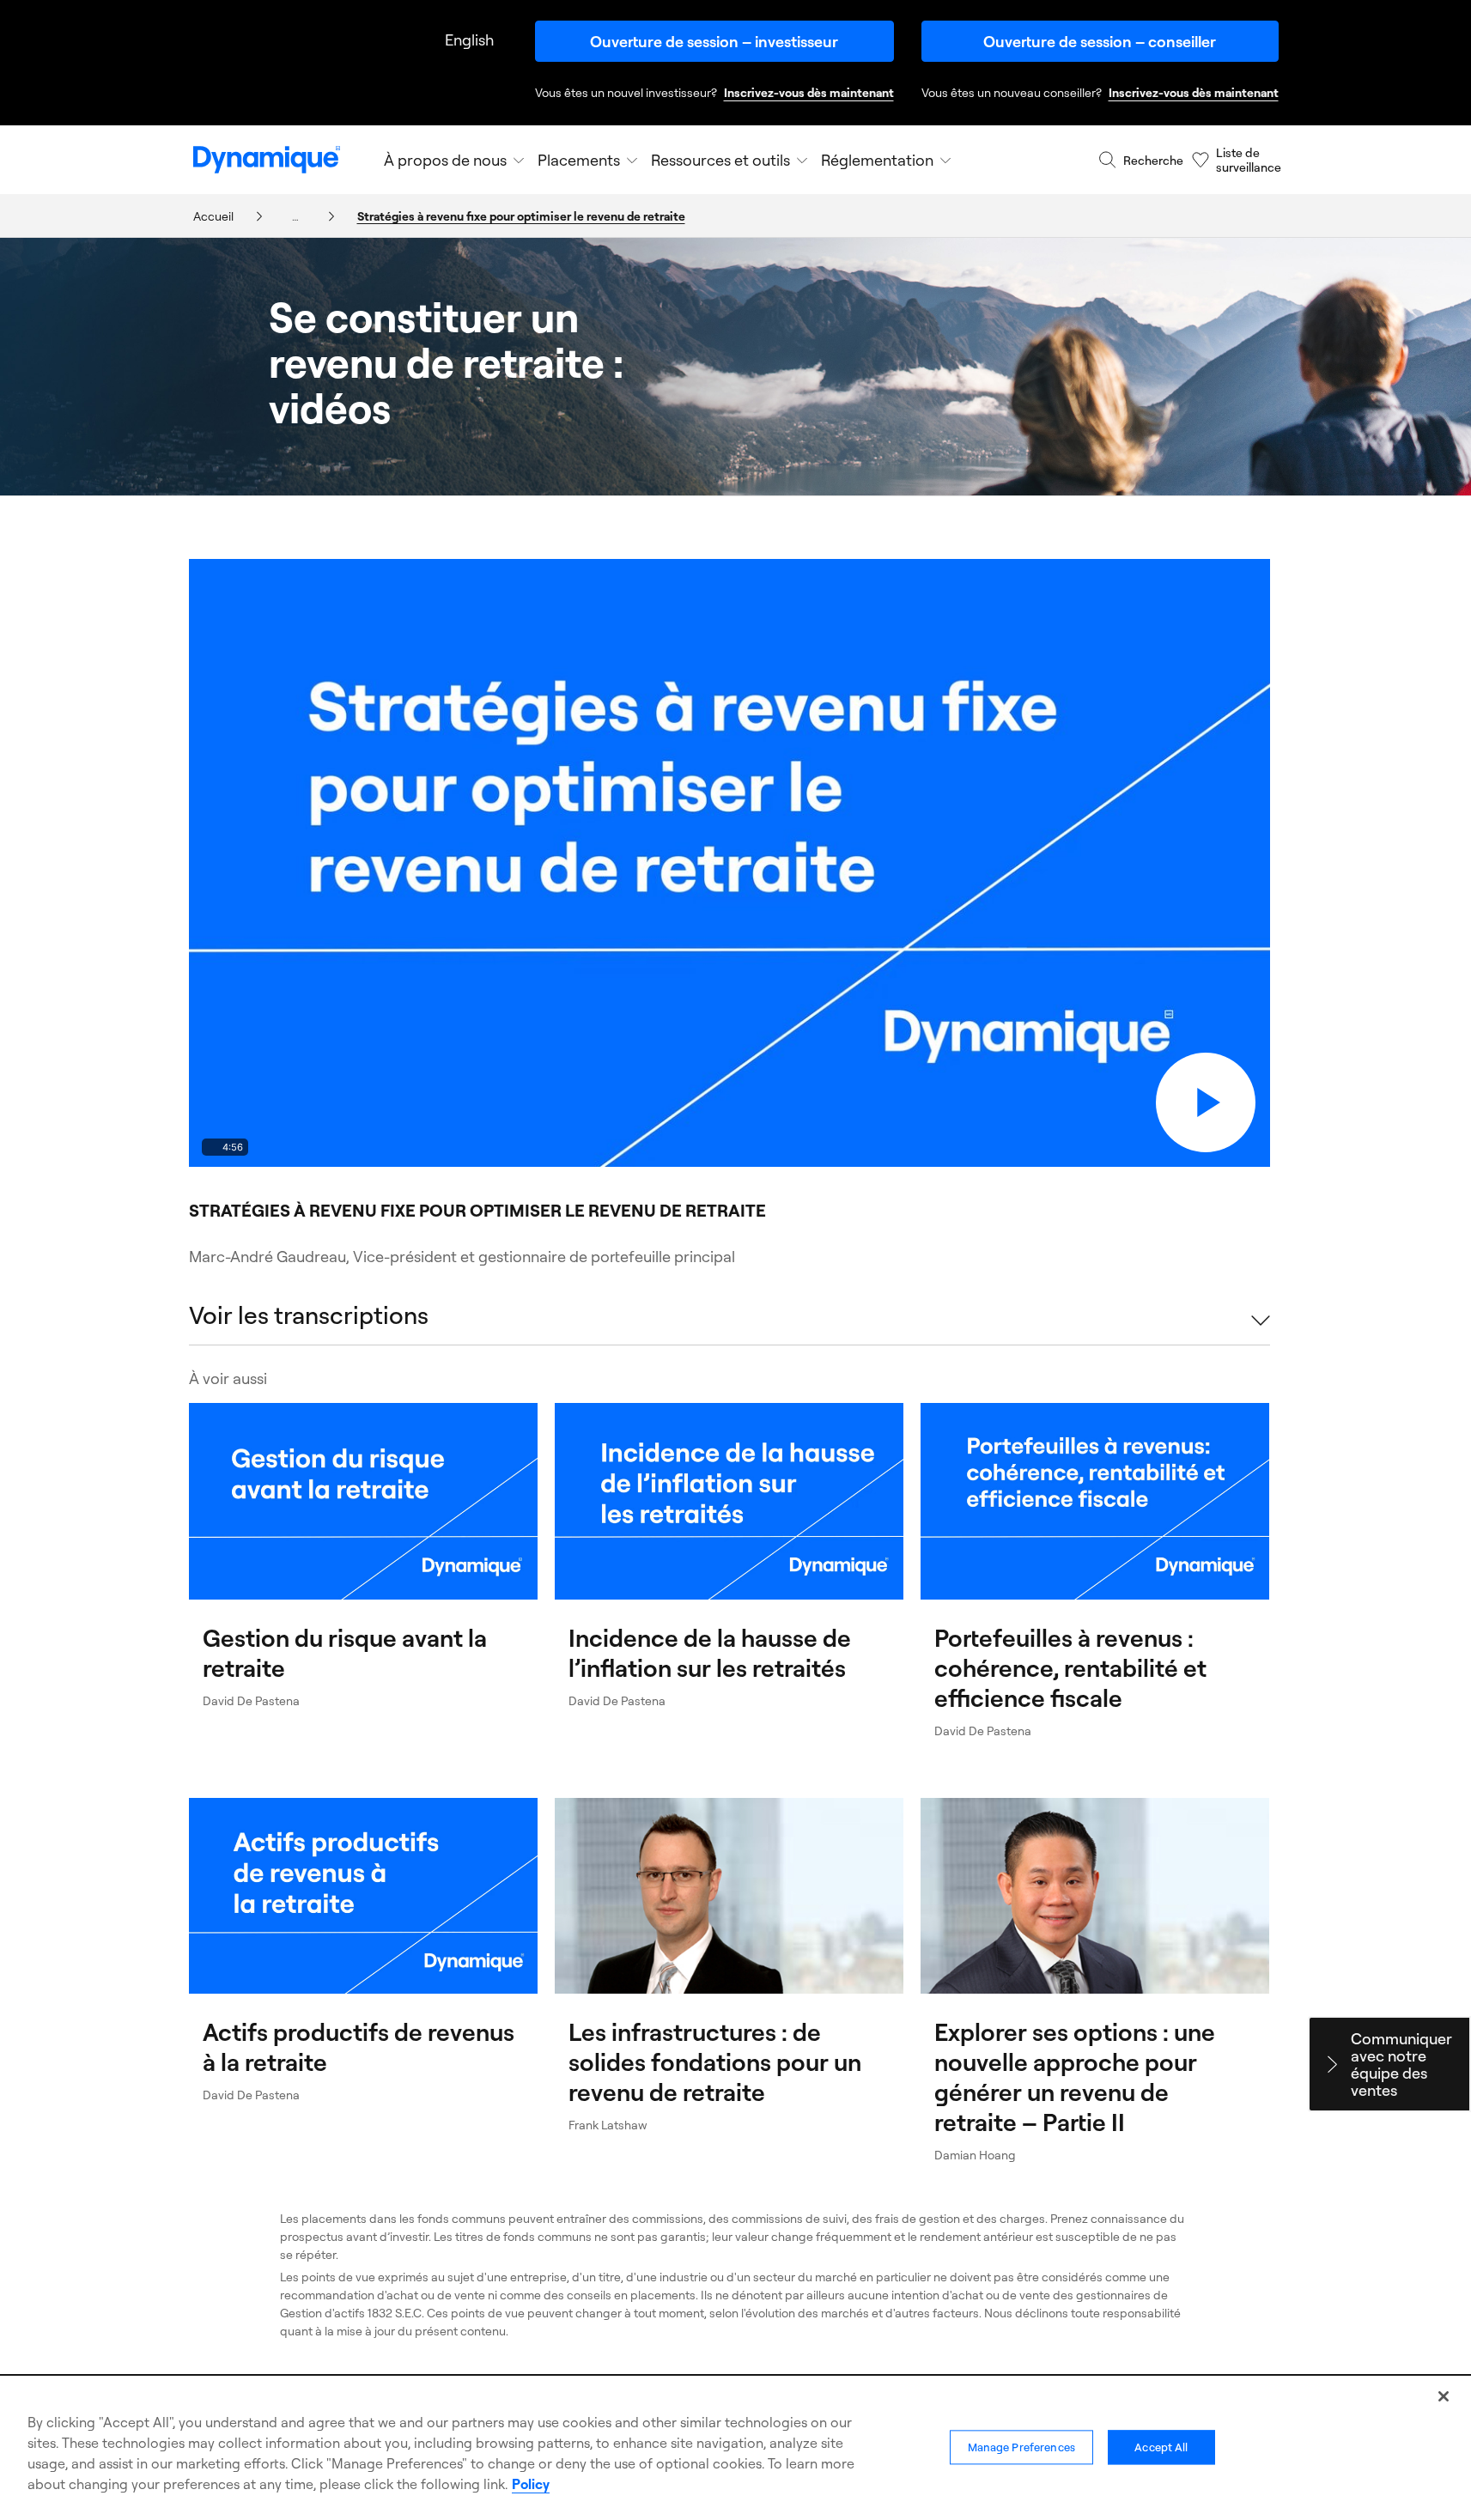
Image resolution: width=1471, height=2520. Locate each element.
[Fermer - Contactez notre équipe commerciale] (1332, 2064)
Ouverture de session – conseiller (1100, 41)
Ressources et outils (720, 160)
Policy (531, 2484)
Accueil (213, 216)
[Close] (1444, 2396)
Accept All (1161, 2448)
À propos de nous (445, 160)
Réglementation (877, 160)
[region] (735, 2449)
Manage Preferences (1021, 2448)
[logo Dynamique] (267, 160)
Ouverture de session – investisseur (714, 41)
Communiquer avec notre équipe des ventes (1401, 2064)
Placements (579, 160)
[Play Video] (1206, 1102)
